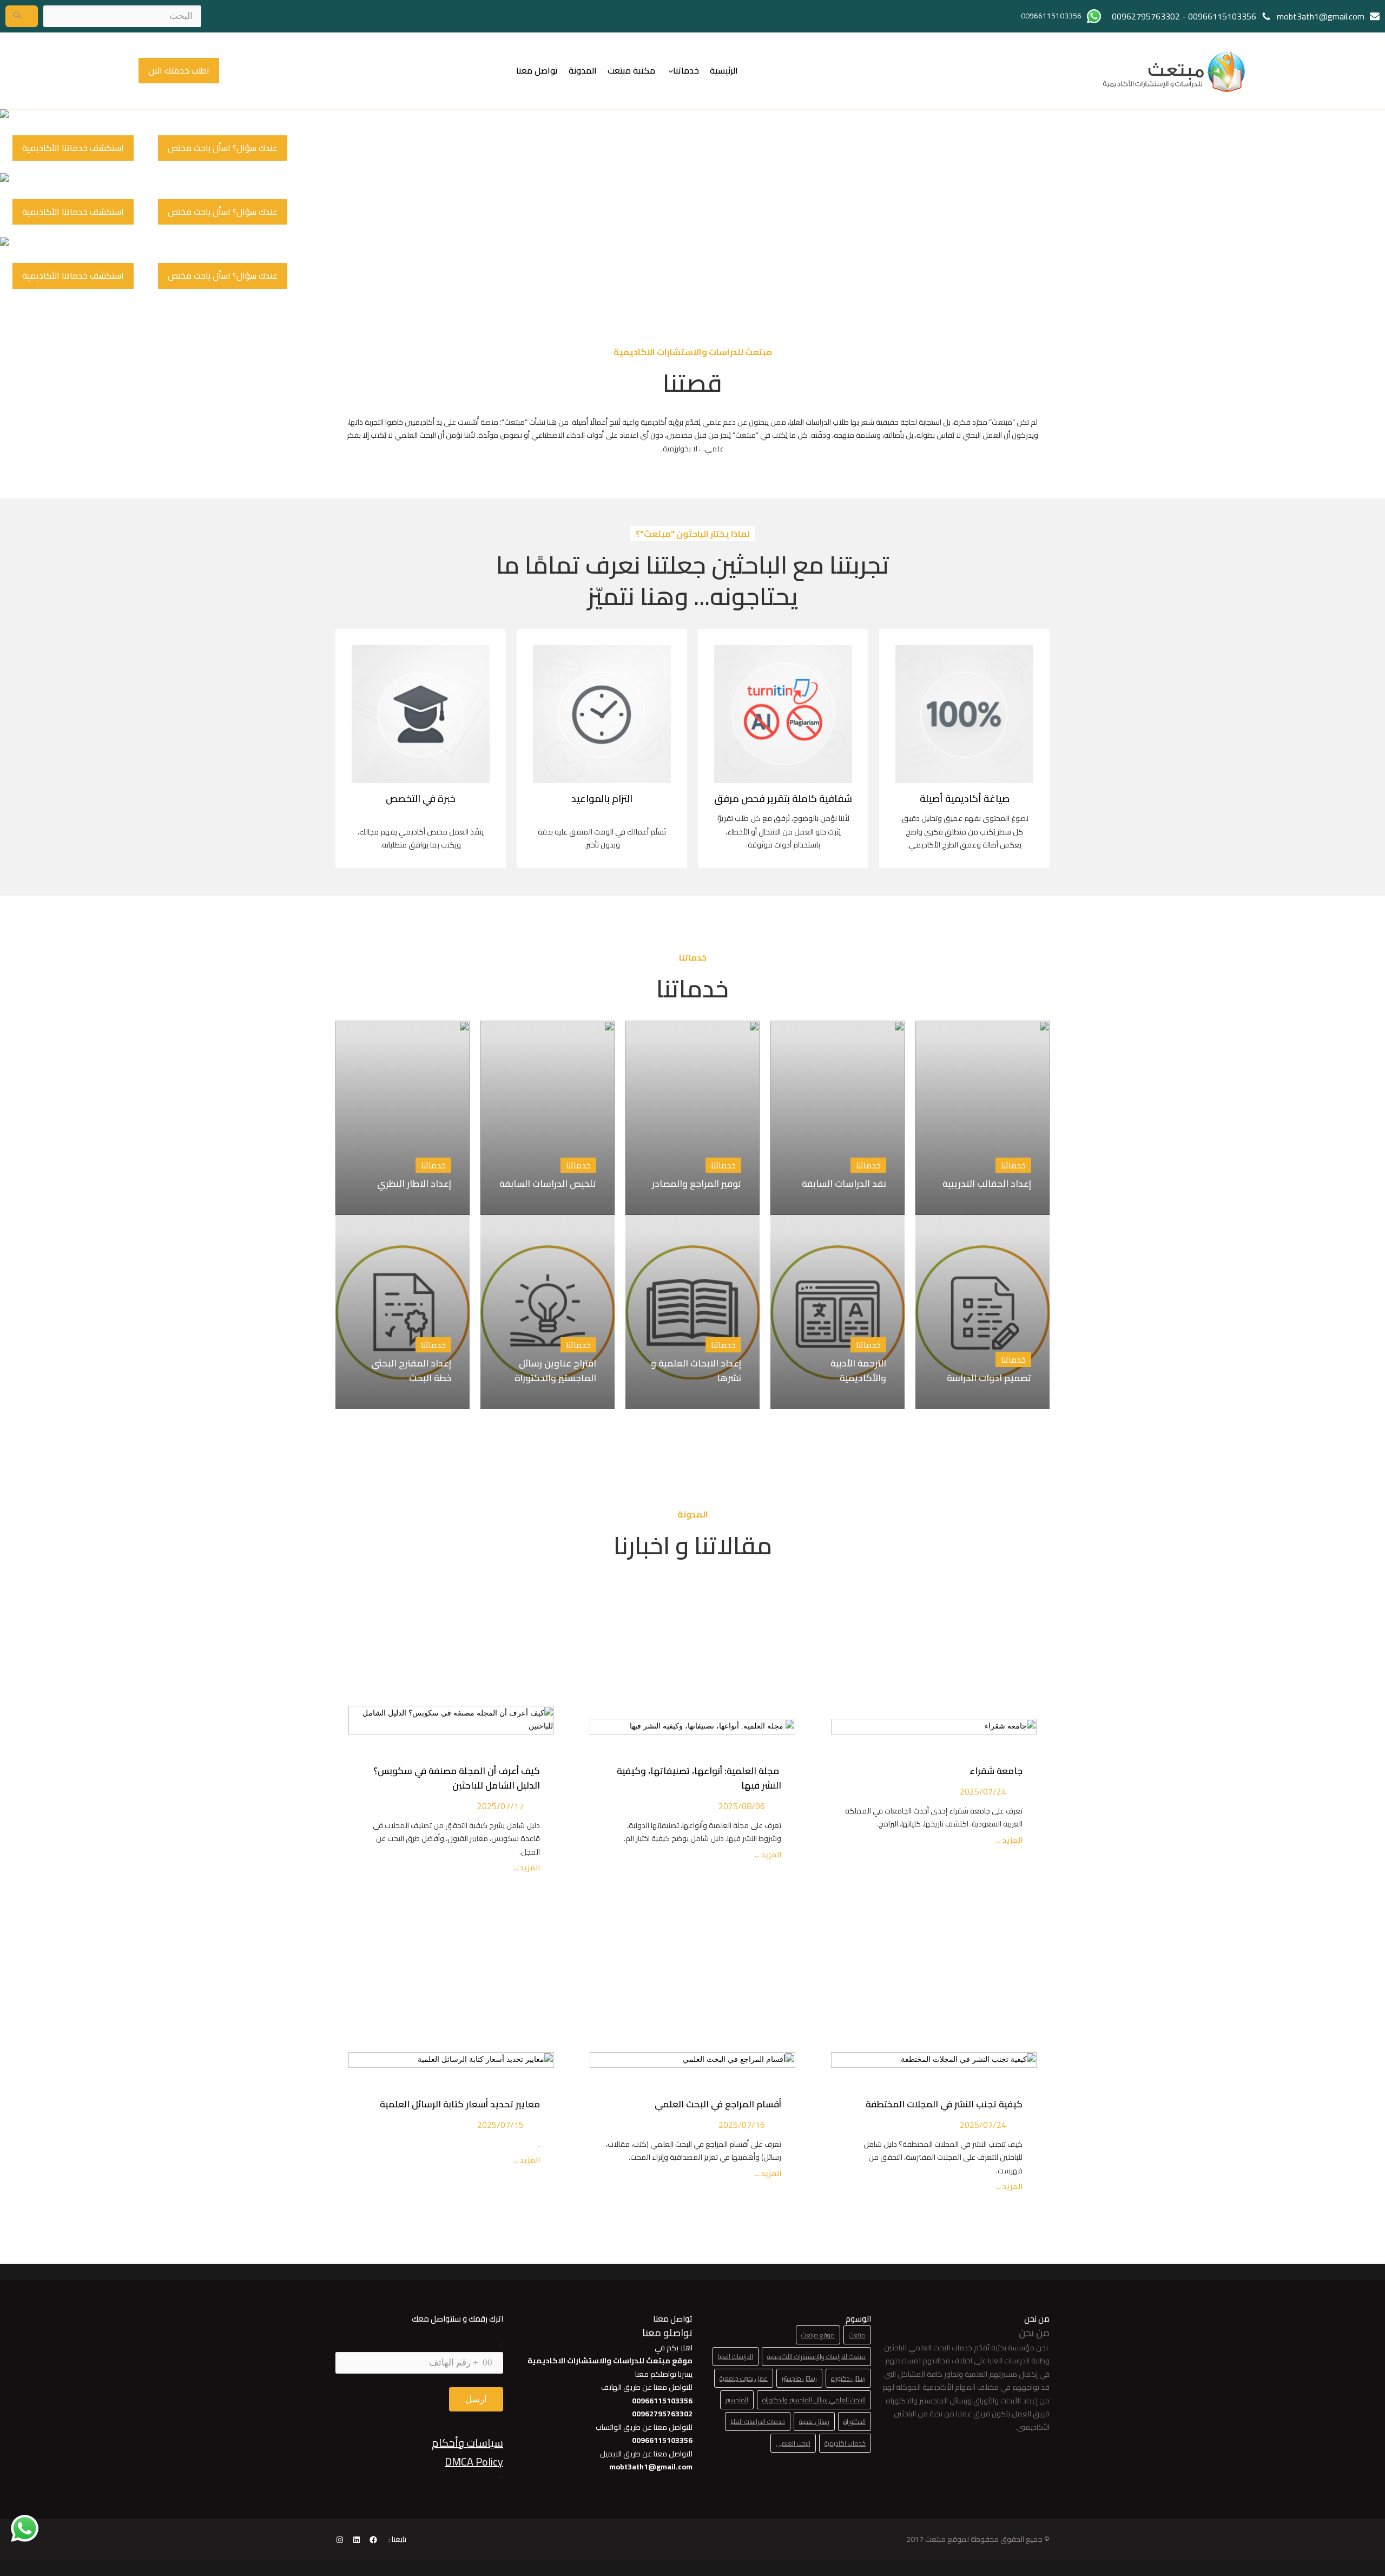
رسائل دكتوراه (848, 2378)
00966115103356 (1222, 16)
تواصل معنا (537, 70)
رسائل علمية (814, 2421)
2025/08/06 (742, 1806)
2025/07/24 (983, 1791)
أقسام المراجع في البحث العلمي (716, 2104)
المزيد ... (1008, 1840)
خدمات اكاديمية (845, 2443)
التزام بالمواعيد (602, 799)
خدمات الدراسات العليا (758, 2421)
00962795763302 (1146, 16)
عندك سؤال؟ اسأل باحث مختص (223, 148)
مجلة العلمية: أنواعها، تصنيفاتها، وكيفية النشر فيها (699, 1778)
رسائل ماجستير (799, 2378)
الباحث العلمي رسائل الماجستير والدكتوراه (814, 2400)
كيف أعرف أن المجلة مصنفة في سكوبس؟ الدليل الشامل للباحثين (457, 1778)
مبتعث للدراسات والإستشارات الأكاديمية (816, 2357)
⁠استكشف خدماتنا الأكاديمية (73, 148)
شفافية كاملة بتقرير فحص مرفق (783, 799)
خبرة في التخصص (421, 799)
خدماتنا (686, 70)
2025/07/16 (742, 2125)
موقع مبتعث (818, 2335)
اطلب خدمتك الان (179, 70)
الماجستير (737, 2400)
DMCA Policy (474, 2462)
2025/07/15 (500, 2125)
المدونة (583, 70)
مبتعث (857, 2335)
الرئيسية (724, 70)
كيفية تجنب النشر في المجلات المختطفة (942, 2104)
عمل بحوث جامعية (744, 2378)
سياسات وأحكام (467, 2443)
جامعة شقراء (996, 1771)
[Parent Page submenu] (671, 70)
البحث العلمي (793, 2443)
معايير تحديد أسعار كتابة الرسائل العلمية (458, 2104)
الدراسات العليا (736, 2357)
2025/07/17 (500, 1806)
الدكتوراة (855, 2421)
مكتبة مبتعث (631, 70)
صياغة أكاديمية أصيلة (965, 799)
